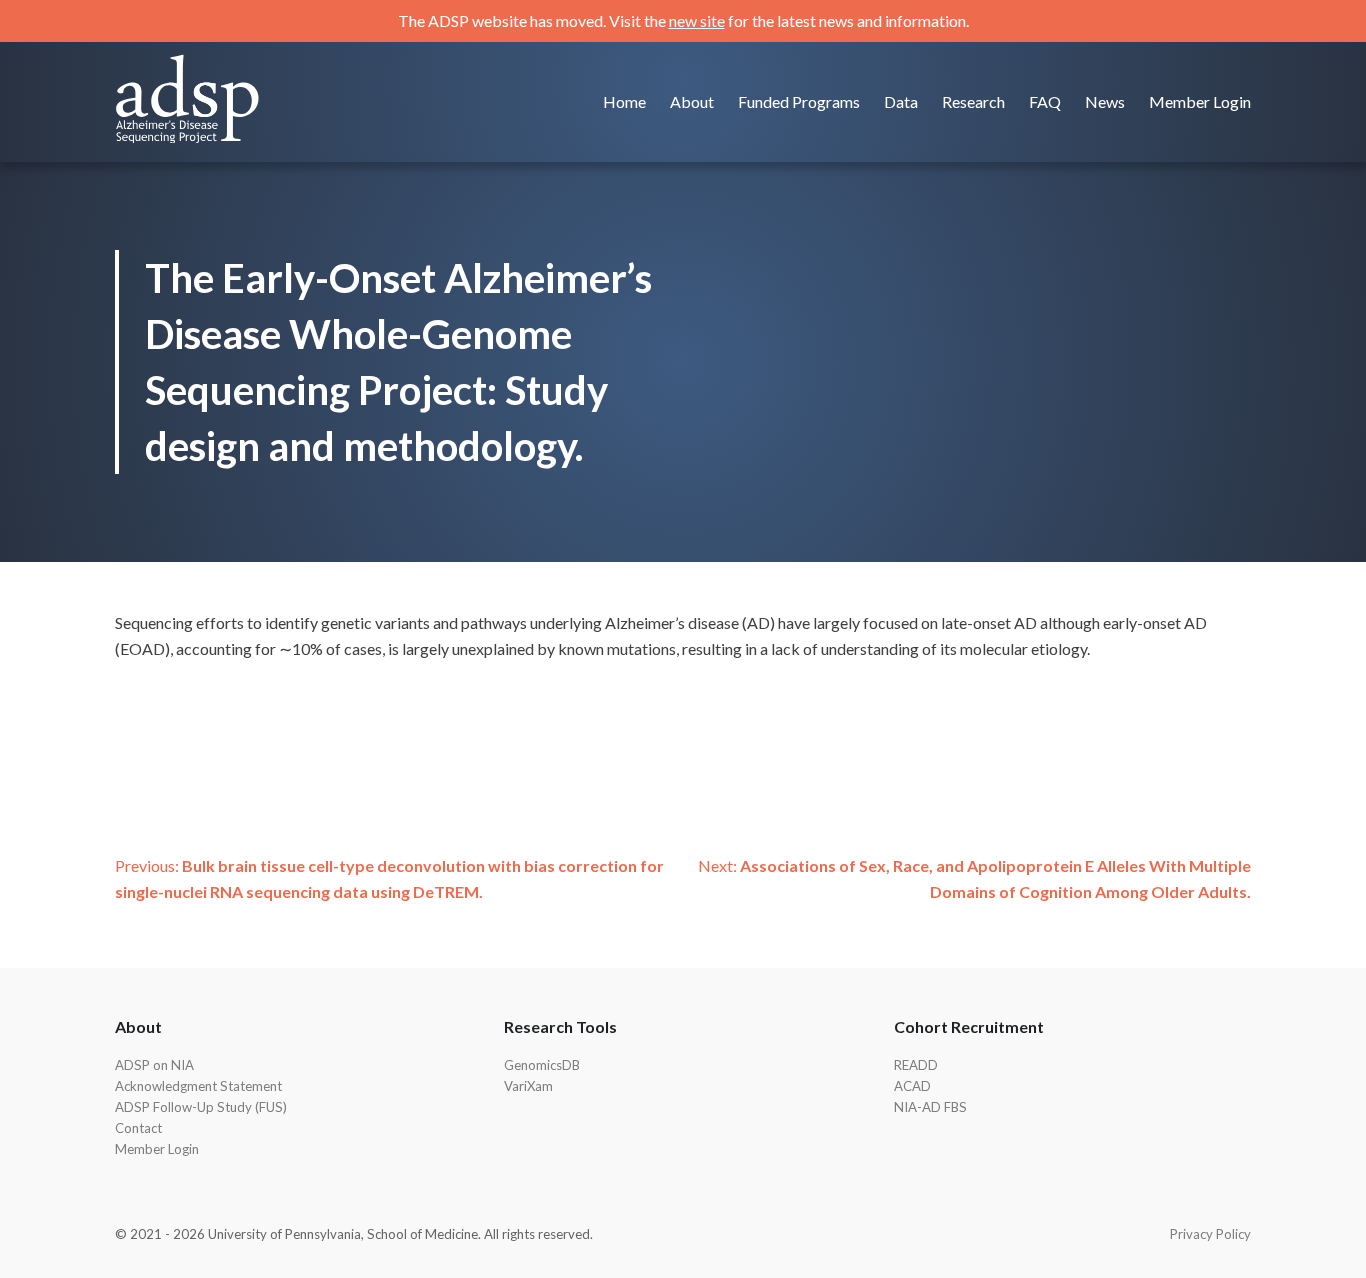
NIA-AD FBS (930, 1107)
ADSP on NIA (154, 1065)
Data (901, 101)
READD (916, 1065)
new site (697, 20)
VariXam (528, 1086)
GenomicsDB (542, 1065)
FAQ (1045, 101)
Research (973, 101)
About (692, 101)
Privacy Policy (1210, 1234)
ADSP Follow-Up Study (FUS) (201, 1107)
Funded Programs (799, 101)
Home (624, 101)
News (1105, 101)
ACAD (912, 1086)
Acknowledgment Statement (198, 1086)
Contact (138, 1128)
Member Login (1200, 101)
